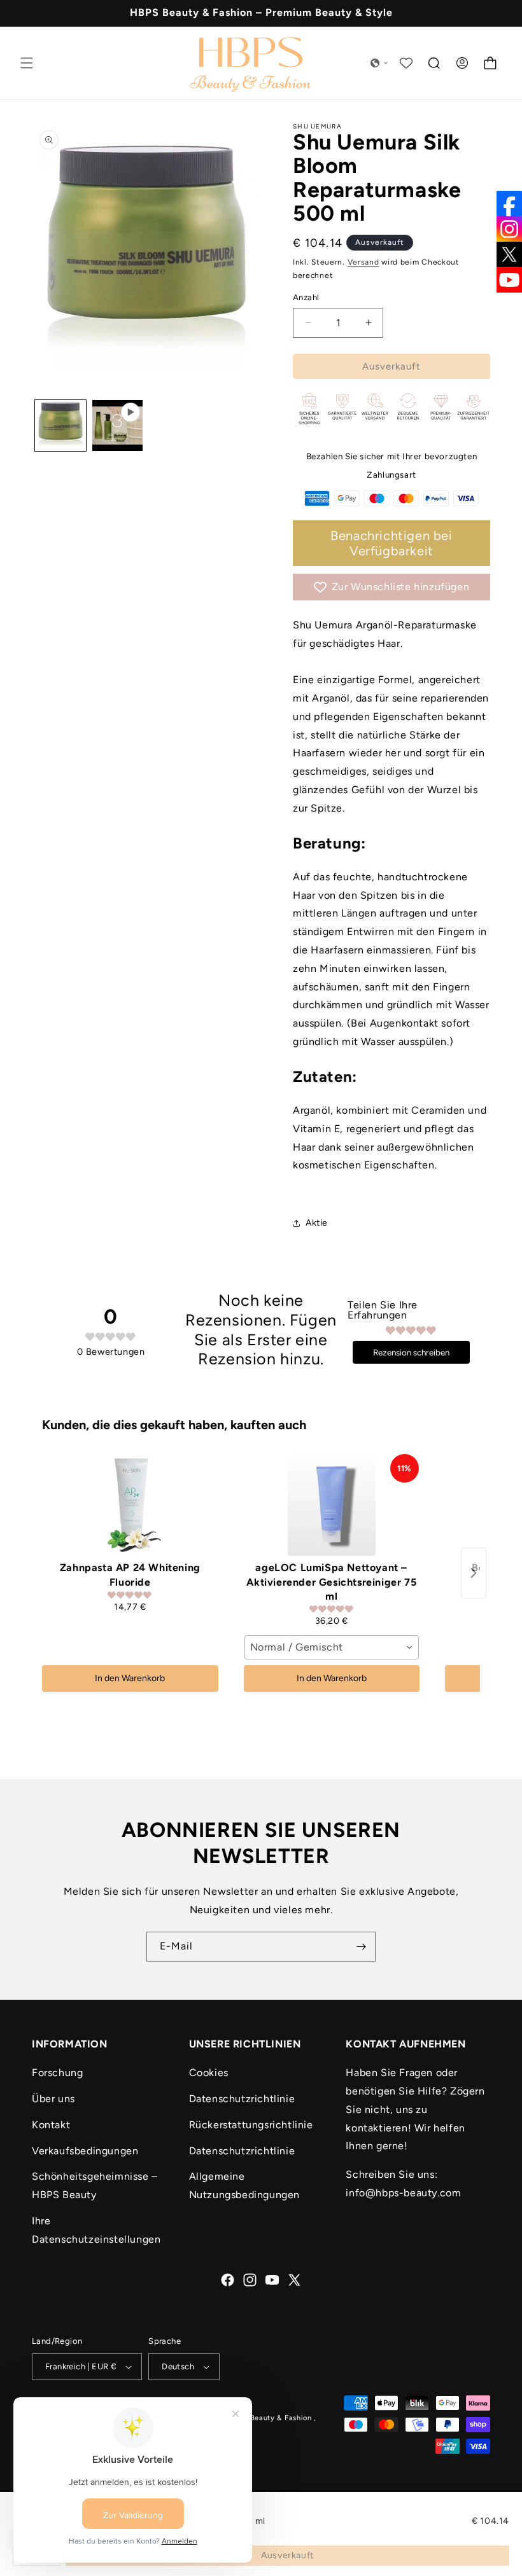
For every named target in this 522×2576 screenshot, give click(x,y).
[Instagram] (509, 229)
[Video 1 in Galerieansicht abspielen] (118, 426)
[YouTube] (509, 280)
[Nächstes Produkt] (474, 1573)
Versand (363, 262)
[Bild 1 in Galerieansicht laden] (60, 426)
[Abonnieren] (361, 1947)
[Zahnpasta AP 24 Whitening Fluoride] (130, 1505)
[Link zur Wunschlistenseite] (406, 63)
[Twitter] (509, 254)
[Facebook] (509, 204)
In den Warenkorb (130, 1678)
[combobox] (332, 1647)
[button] (27, 63)
